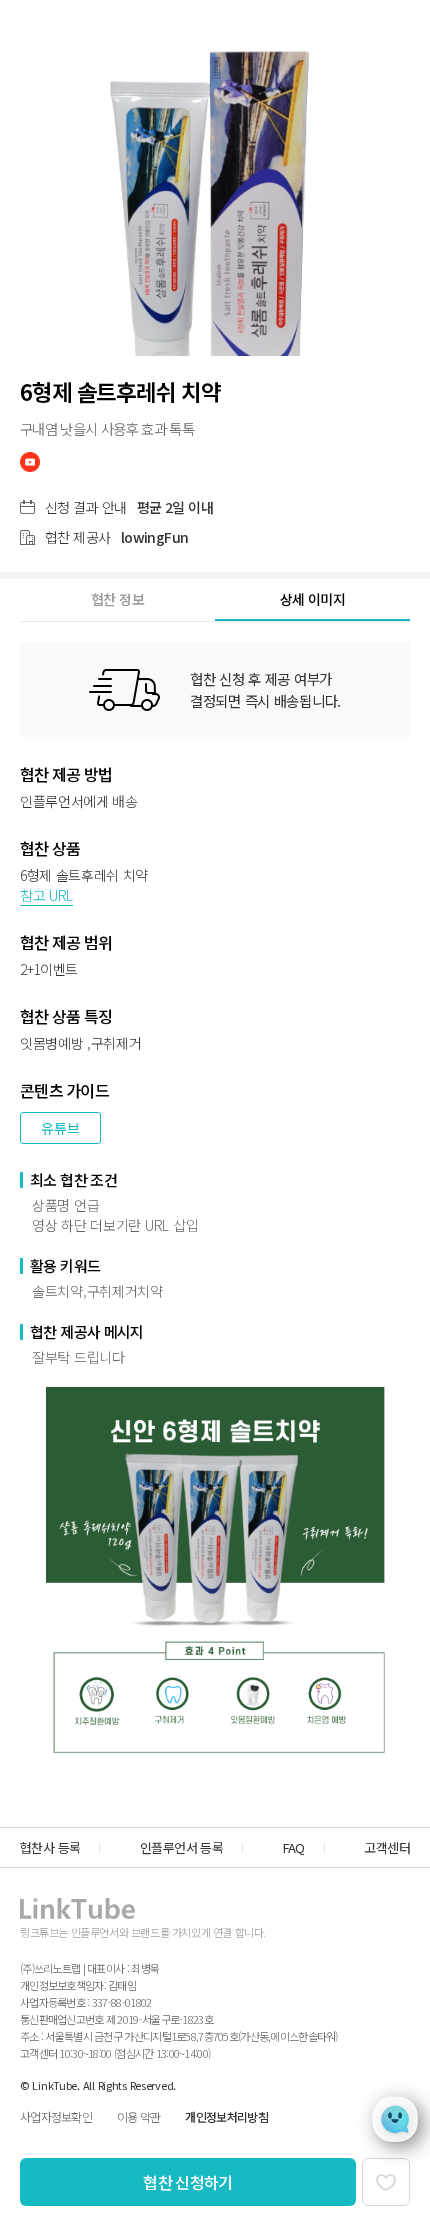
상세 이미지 (312, 599)
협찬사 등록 (50, 1847)
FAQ (294, 1847)
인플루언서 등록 (181, 1847)
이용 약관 (138, 2116)
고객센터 (387, 1847)
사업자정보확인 (56, 2116)
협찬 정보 (117, 599)
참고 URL (46, 895)
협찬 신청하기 (188, 2182)
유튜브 (60, 1128)
